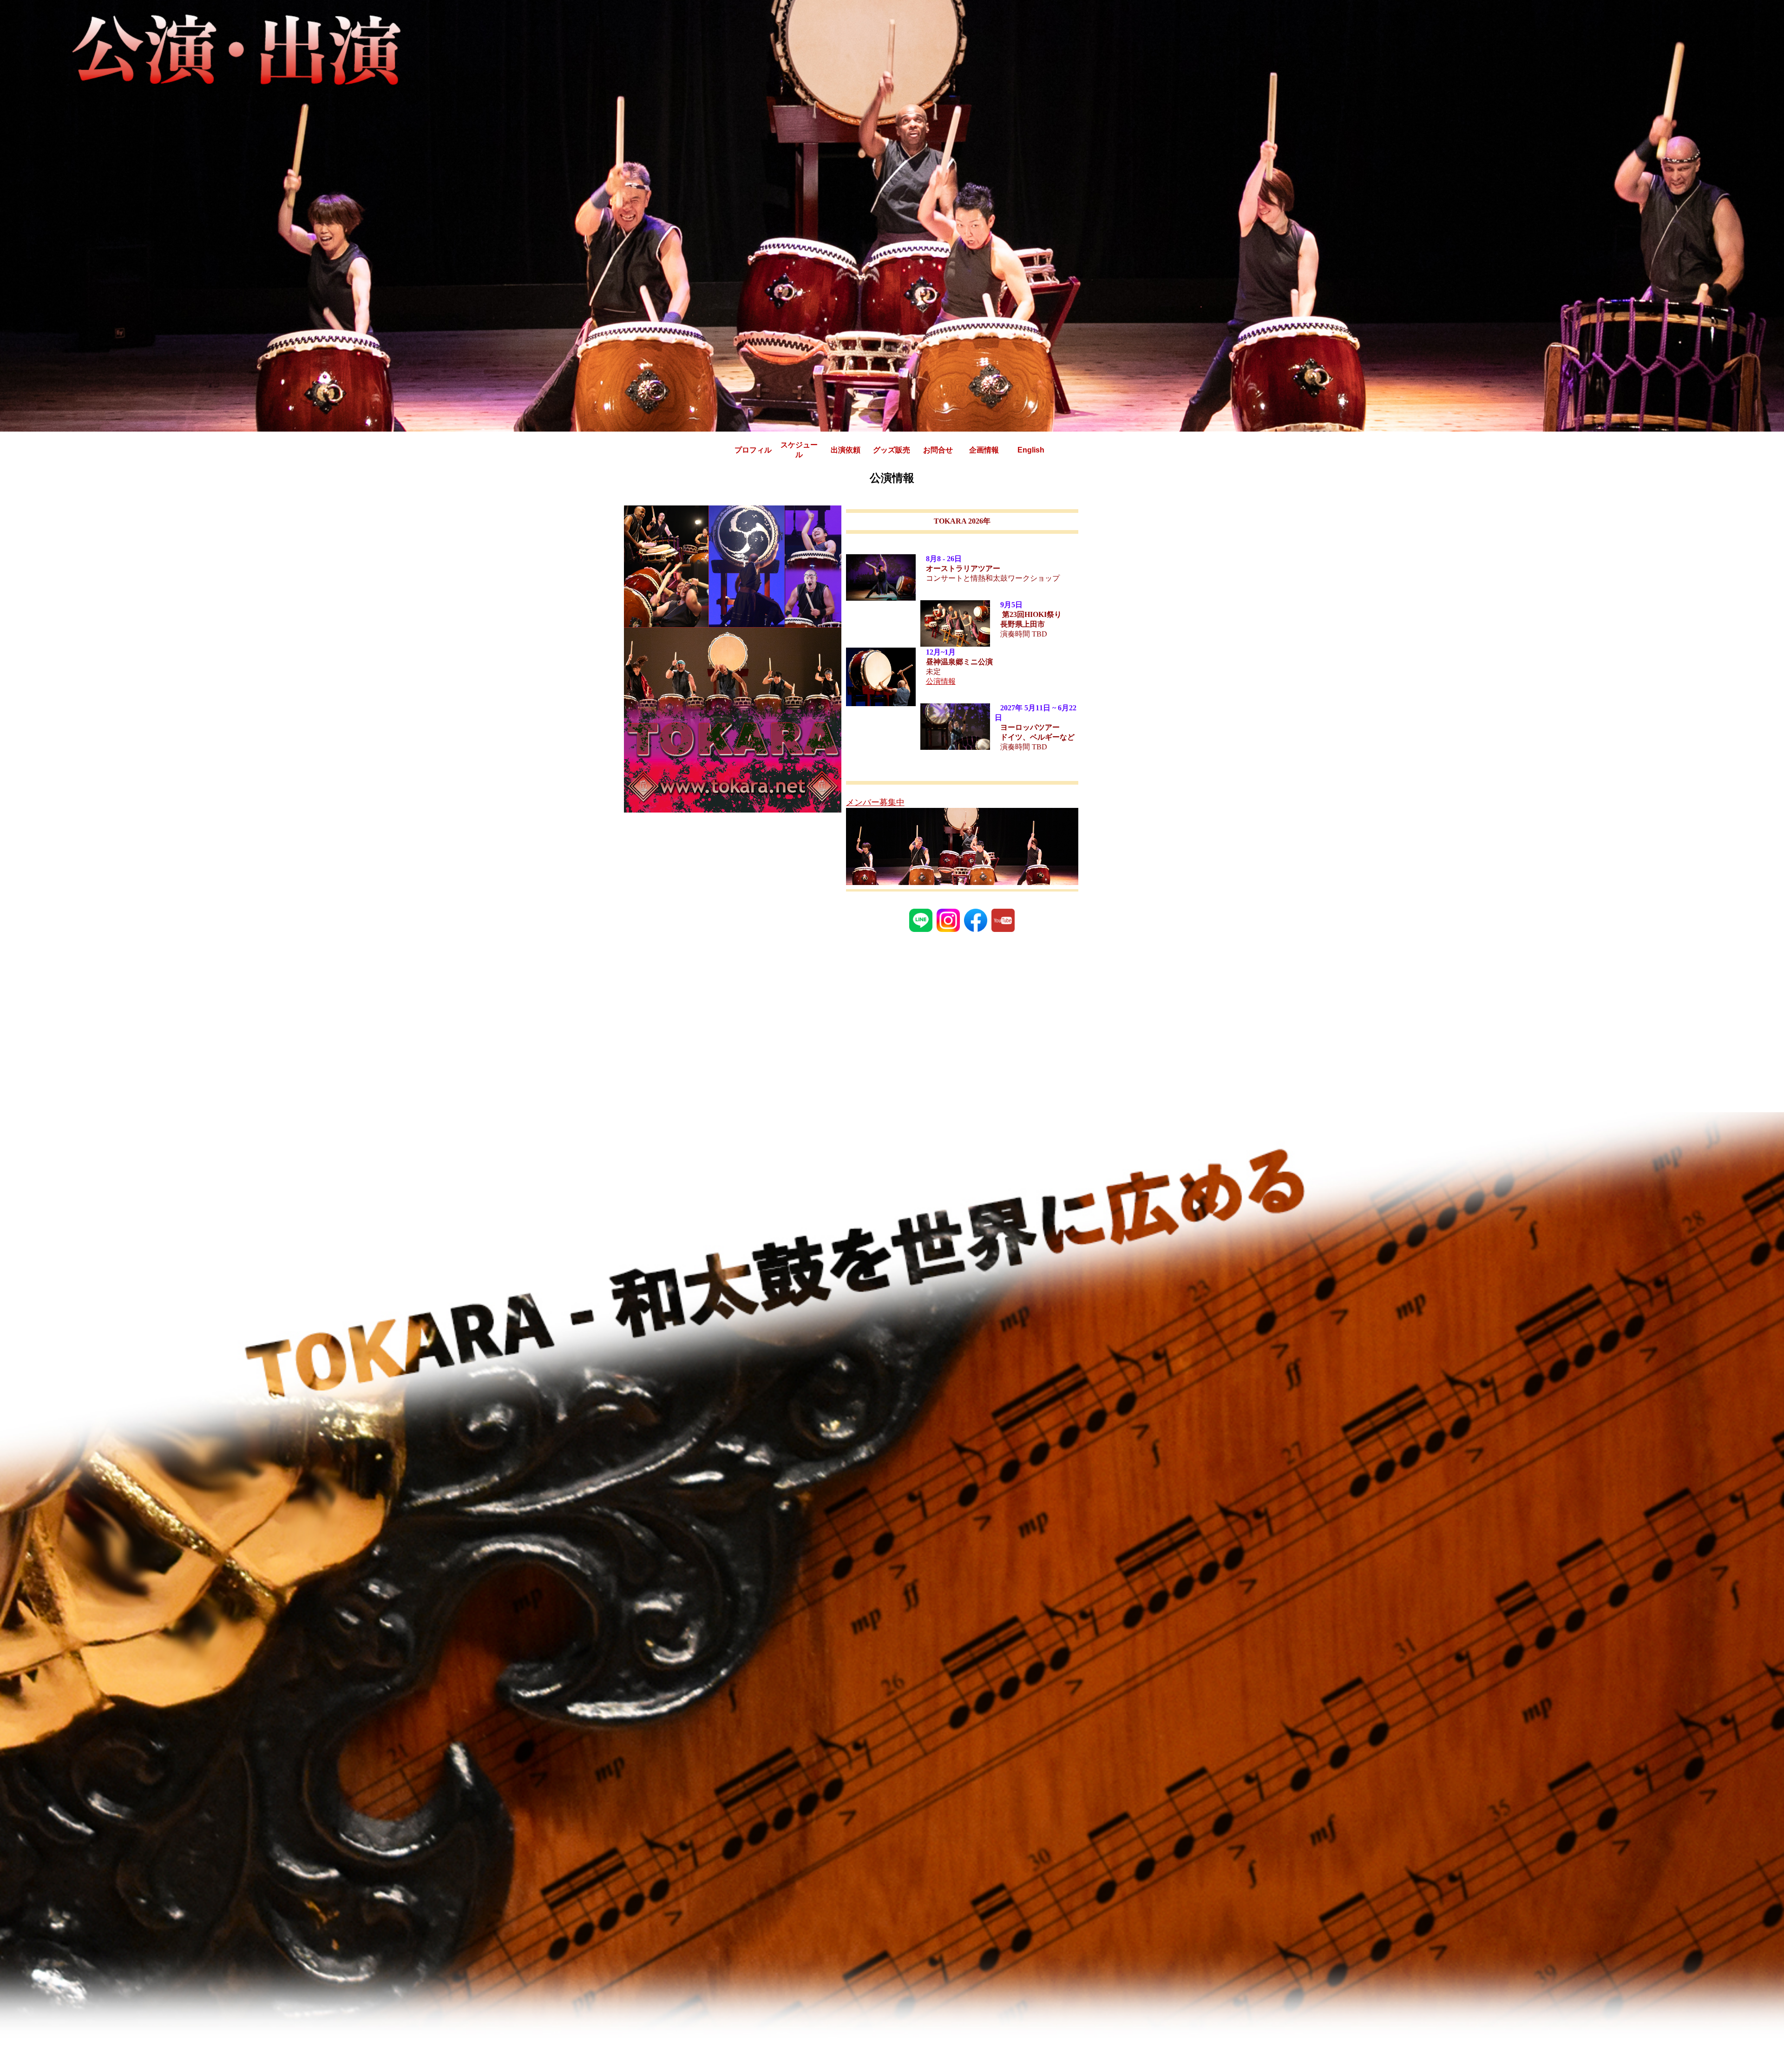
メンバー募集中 (875, 802)
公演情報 (941, 681)
